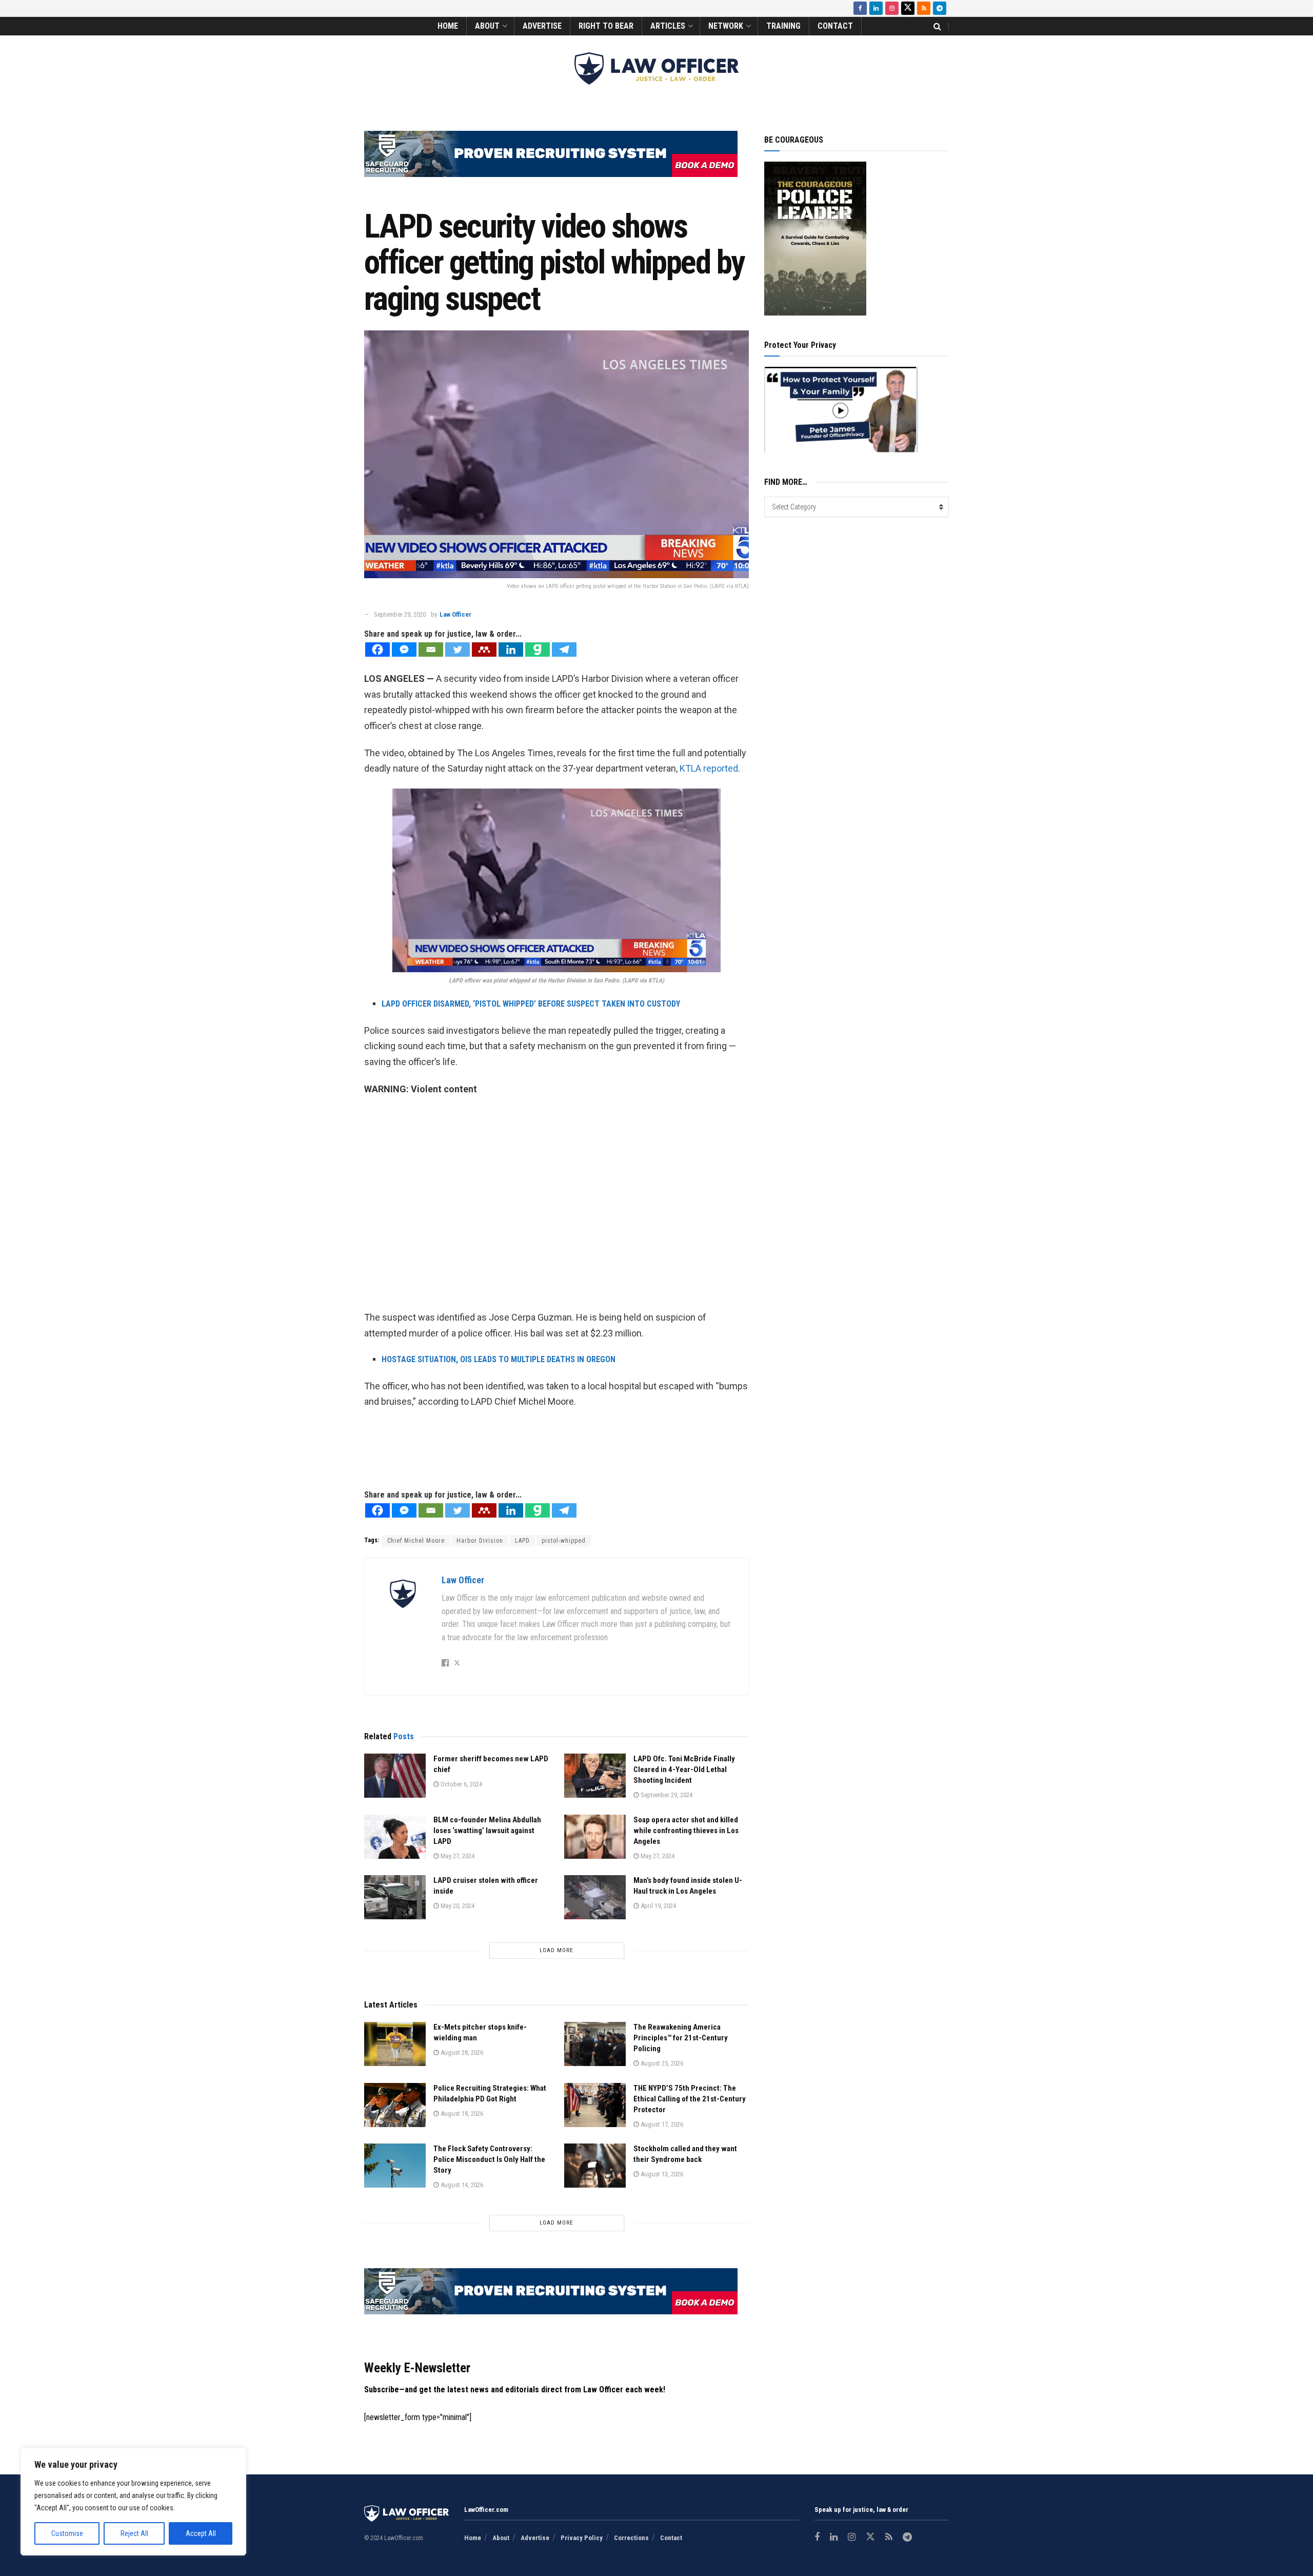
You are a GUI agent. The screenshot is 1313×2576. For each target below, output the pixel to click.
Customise (67, 2533)
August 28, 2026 (461, 2052)
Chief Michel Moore (416, 1541)
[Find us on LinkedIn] (876, 8)
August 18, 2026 (461, 2113)
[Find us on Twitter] (908, 8)
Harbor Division (480, 1541)
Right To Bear (606, 26)
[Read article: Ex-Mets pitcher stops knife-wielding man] (395, 2044)
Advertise (542, 26)
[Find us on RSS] (924, 8)
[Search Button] (937, 26)
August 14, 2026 (461, 2185)
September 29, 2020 (400, 614)
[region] (133, 2502)
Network (726, 26)
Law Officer (455, 614)
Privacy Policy (582, 2538)
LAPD (522, 1541)
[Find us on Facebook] (860, 8)
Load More (556, 1950)
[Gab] (538, 650)
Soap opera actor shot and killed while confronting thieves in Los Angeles (686, 1831)
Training (783, 26)
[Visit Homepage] (656, 68)
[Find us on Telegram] (940, 8)
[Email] (431, 650)
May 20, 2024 (457, 1906)
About (487, 26)
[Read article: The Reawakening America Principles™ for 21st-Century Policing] (595, 2044)
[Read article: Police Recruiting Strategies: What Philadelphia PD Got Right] (395, 2105)
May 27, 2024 (457, 1856)
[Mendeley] (484, 650)
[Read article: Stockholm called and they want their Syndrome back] (595, 2166)
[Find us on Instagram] (892, 8)
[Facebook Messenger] (404, 650)
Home (448, 26)
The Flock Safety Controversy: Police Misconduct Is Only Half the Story (489, 2159)
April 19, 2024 (658, 1906)
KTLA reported (709, 768)
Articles (668, 26)
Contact (835, 26)
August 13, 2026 (661, 2174)
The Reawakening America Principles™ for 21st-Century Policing (681, 2038)
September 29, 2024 (666, 1795)
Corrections (631, 2538)
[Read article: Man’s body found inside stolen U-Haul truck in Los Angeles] (595, 1897)
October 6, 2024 (461, 1784)
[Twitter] (457, 650)
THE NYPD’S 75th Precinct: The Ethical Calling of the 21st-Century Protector (690, 2099)
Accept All (201, 2533)
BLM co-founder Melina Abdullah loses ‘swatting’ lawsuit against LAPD (487, 1831)
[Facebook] (377, 650)
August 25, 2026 (661, 2063)
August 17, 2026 (661, 2124)
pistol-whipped (564, 1541)
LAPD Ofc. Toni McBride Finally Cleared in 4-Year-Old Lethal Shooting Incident (684, 1769)
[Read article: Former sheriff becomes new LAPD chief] (395, 1776)
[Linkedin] (511, 650)
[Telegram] (564, 650)
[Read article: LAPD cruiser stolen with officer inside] (395, 1897)
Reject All (134, 2533)
